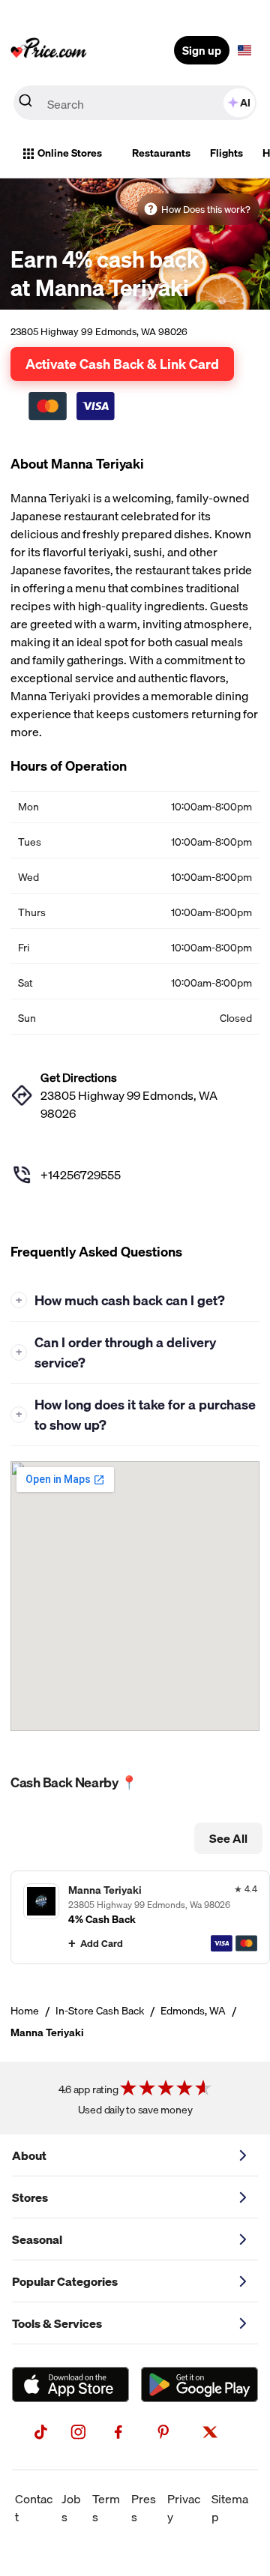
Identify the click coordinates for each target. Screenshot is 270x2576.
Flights (226, 153)
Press (144, 2508)
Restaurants (161, 153)
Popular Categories (65, 2281)
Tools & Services (57, 2323)
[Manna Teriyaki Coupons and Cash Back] (140, 1917)
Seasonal (37, 2239)
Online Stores (70, 153)
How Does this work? (206, 209)
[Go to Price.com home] (49, 50)
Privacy (184, 2508)
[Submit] (25, 103)
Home (25, 2011)
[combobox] (135, 103)
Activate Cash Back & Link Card (122, 364)
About (29, 2155)
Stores (30, 2197)
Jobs (71, 2508)
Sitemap (230, 2508)
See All (228, 1838)
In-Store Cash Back (100, 2011)
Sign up (202, 50)
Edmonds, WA (193, 2011)
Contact (34, 2508)
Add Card (102, 1943)
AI (245, 103)
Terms (106, 2508)
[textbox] (244, 50)
